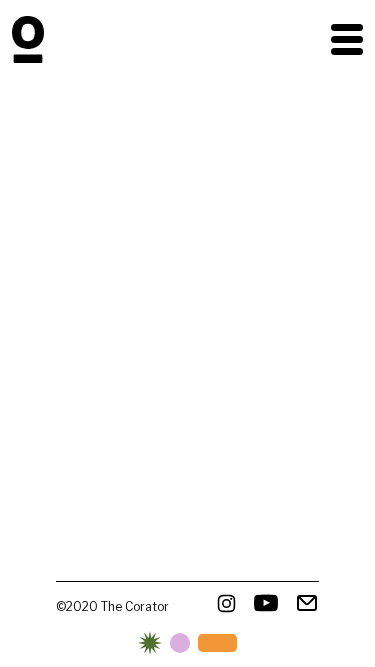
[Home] (28, 39)
